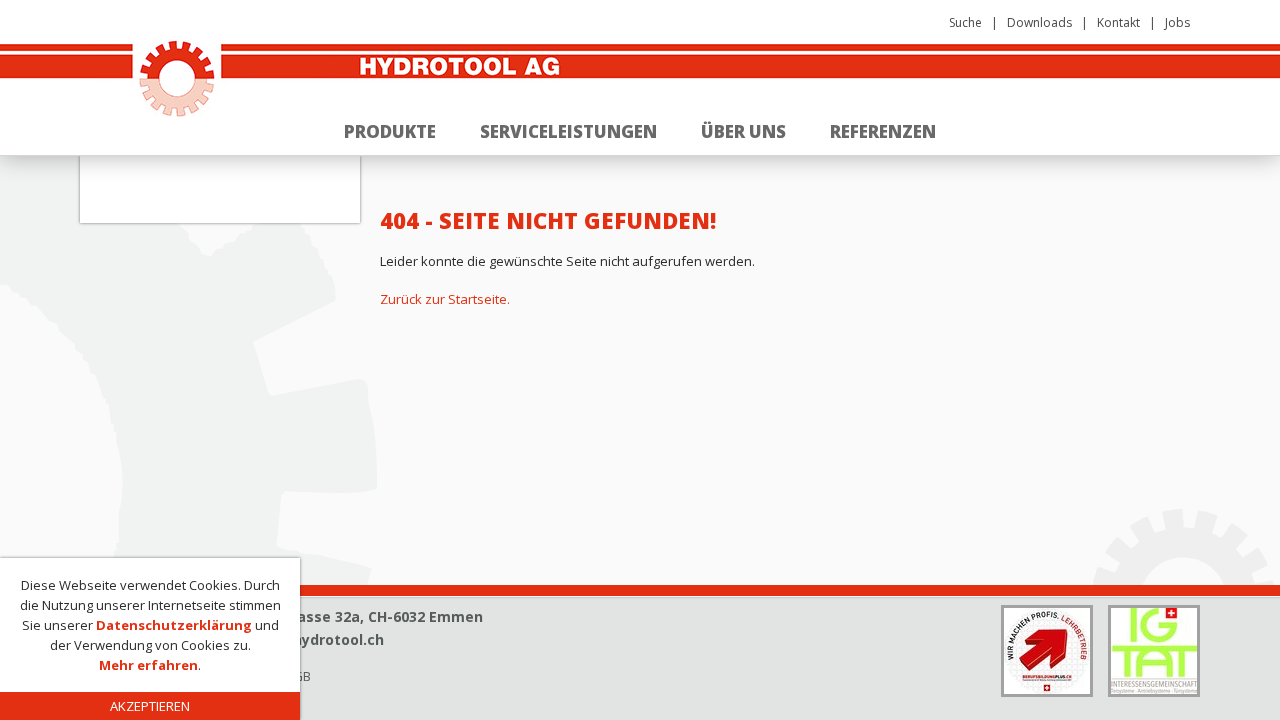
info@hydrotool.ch (317, 639)
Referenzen (883, 131)
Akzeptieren (150, 706)
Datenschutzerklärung (174, 625)
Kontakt (1118, 22)
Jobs (1177, 22)
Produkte (390, 131)
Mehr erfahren (148, 665)
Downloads (1039, 22)
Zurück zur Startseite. (445, 299)
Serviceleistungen (568, 131)
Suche (965, 22)
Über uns (743, 131)
